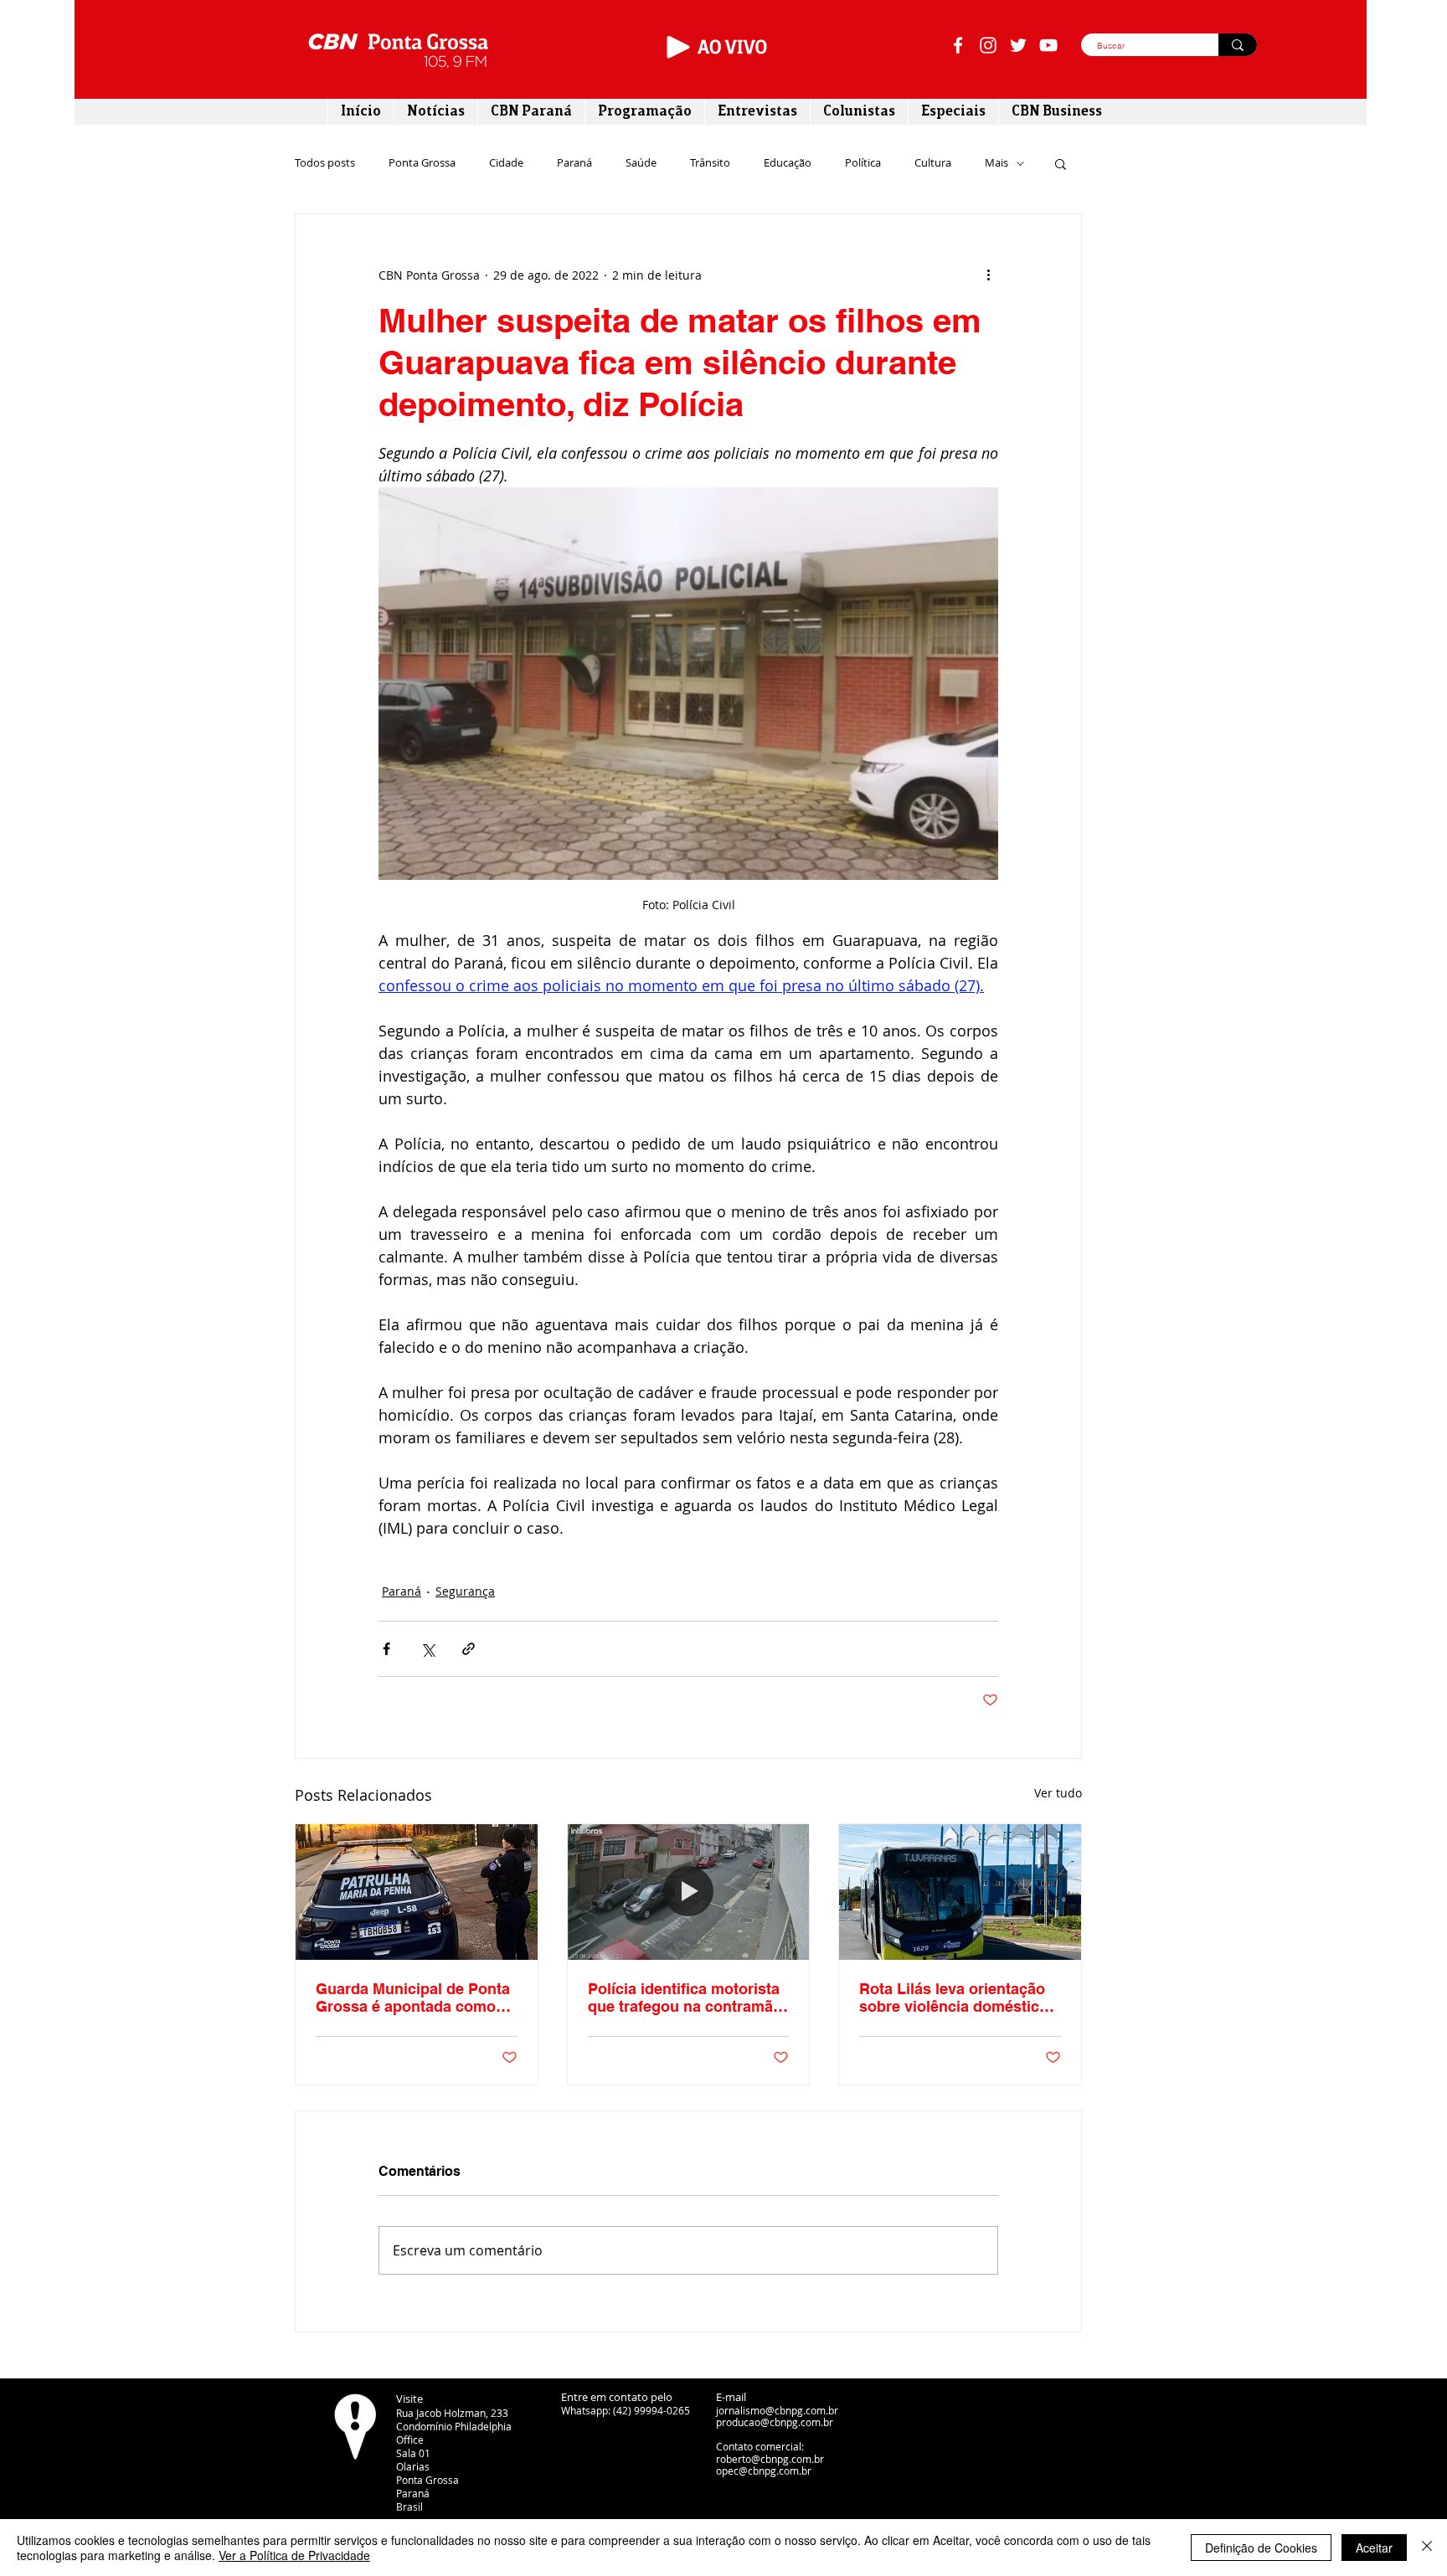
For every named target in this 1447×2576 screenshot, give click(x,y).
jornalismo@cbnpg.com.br (777, 2410)
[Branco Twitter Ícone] (1018, 45)
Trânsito (710, 163)
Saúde (641, 163)
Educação (788, 163)
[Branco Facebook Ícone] (958, 45)
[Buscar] (1238, 45)
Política (863, 163)
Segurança (465, 1591)
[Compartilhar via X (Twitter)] (427, 1649)
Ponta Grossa (422, 163)
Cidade (506, 163)
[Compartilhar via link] (469, 1649)
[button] (1061, 163)
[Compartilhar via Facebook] (386, 1649)
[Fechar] (1427, 2548)
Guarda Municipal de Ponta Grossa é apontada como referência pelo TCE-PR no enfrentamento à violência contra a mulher (413, 1998)
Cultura (933, 163)
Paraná (574, 163)
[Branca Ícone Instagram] (988, 45)
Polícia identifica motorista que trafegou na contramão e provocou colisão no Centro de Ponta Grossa (685, 1998)
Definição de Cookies (1261, 2548)
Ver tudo (1058, 1793)
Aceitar (1374, 2548)
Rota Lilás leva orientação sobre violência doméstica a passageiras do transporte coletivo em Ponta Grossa (960, 1998)
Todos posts (325, 163)
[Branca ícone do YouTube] (1048, 45)
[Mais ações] (988, 275)
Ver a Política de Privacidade (294, 2555)
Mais (996, 163)
